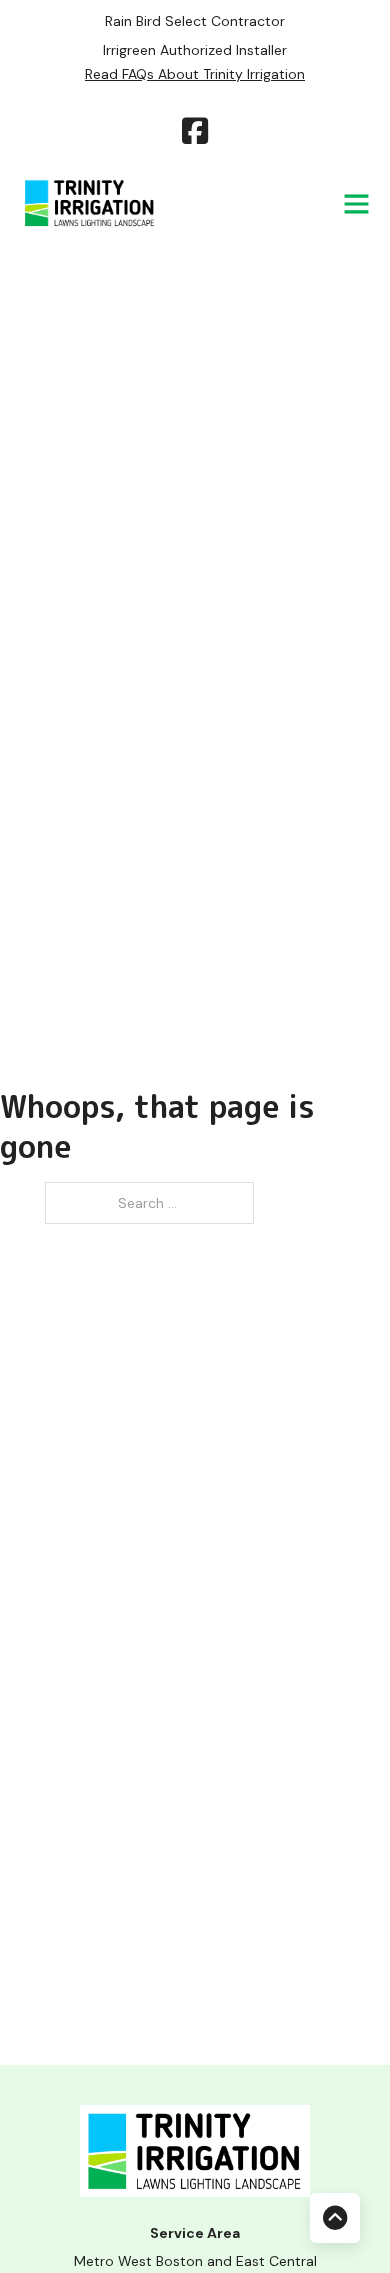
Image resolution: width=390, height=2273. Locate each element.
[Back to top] (335, 2218)
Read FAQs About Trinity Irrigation (195, 74)
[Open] (356, 203)
